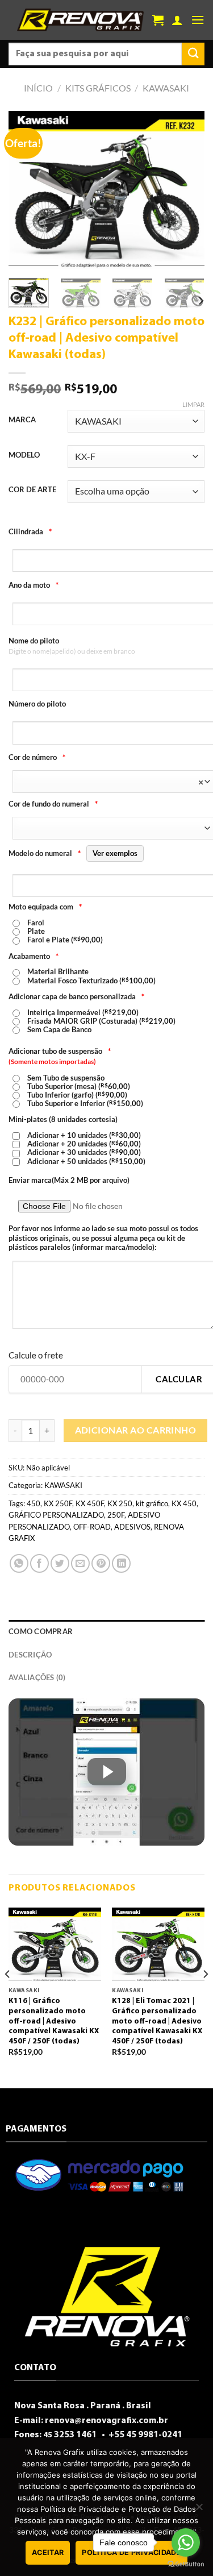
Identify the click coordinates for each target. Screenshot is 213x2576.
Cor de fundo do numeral (53, 804)
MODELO (24, 455)
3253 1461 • (75, 2435)
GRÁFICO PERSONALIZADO (56, 1515)
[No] (199, 2510)
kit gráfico (152, 1503)
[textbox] (111, 782)
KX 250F (58, 1503)
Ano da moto (34, 585)
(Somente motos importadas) (52, 1061)
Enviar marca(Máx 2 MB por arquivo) (69, 1180)
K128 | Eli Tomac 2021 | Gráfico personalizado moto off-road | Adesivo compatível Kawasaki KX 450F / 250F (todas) (157, 2021)
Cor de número (37, 757)
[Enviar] (193, 54)
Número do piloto (37, 704)
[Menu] (198, 20)
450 (34, 1503)
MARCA (22, 420)
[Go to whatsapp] (186, 2542)
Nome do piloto (34, 641)
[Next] (186, 190)
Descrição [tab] (30, 1655)
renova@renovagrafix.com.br (106, 2421)
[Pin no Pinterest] (101, 1563)
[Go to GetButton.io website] (186, 2564)
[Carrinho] (158, 20)
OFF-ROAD (92, 1527)
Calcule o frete (36, 1355)
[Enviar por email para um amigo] (80, 1563)
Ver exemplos (115, 853)
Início (38, 88)
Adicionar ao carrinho (136, 1430)
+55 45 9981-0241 (145, 2435)
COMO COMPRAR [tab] (41, 1631)
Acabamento (34, 956)
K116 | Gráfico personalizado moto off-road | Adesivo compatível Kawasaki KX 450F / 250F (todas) (54, 2021)
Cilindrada (30, 531)
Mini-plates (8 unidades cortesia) (63, 1119)
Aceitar (48, 2552)
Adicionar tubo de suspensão (60, 1051)
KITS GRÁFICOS (98, 88)
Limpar (193, 404)
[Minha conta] (177, 20)
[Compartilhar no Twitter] (60, 1563)
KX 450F (90, 1503)
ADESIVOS (132, 1527)
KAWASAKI (166, 88)
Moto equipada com (45, 907)
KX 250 (120, 1503)
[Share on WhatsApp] (19, 1563)
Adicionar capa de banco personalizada (76, 996)
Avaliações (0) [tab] (37, 1677)
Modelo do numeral (73, 853)
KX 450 (184, 1503)
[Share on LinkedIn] (121, 1563)
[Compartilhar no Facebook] (39, 1563)
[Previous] (27, 190)
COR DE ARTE (32, 490)
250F (116, 1515)
